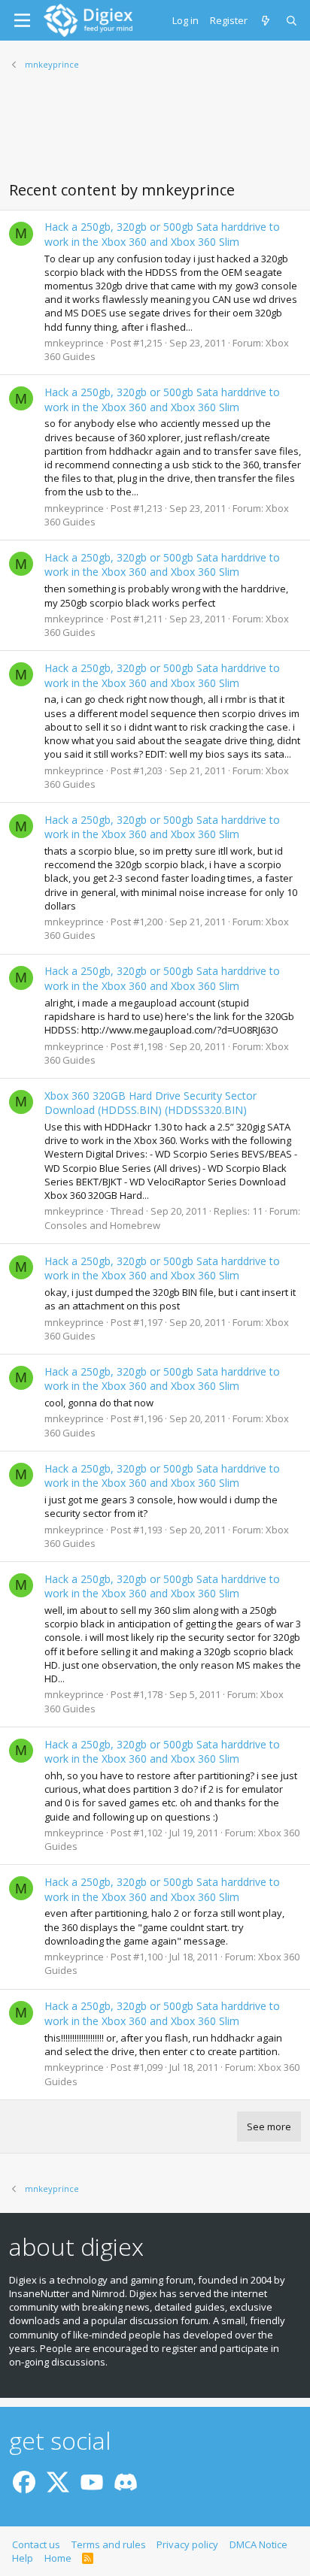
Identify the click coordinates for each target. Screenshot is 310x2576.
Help (23, 2558)
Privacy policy (187, 2544)
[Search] (292, 20)
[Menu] (22, 20)
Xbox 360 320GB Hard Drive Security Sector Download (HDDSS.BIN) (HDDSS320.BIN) (150, 1103)
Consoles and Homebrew (102, 1225)
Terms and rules (109, 2544)
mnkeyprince (74, 343)
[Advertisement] (155, 135)
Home (58, 2558)
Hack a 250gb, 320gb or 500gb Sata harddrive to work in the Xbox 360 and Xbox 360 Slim (162, 234)
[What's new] (267, 20)
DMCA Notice (258, 2544)
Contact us (36, 2544)
